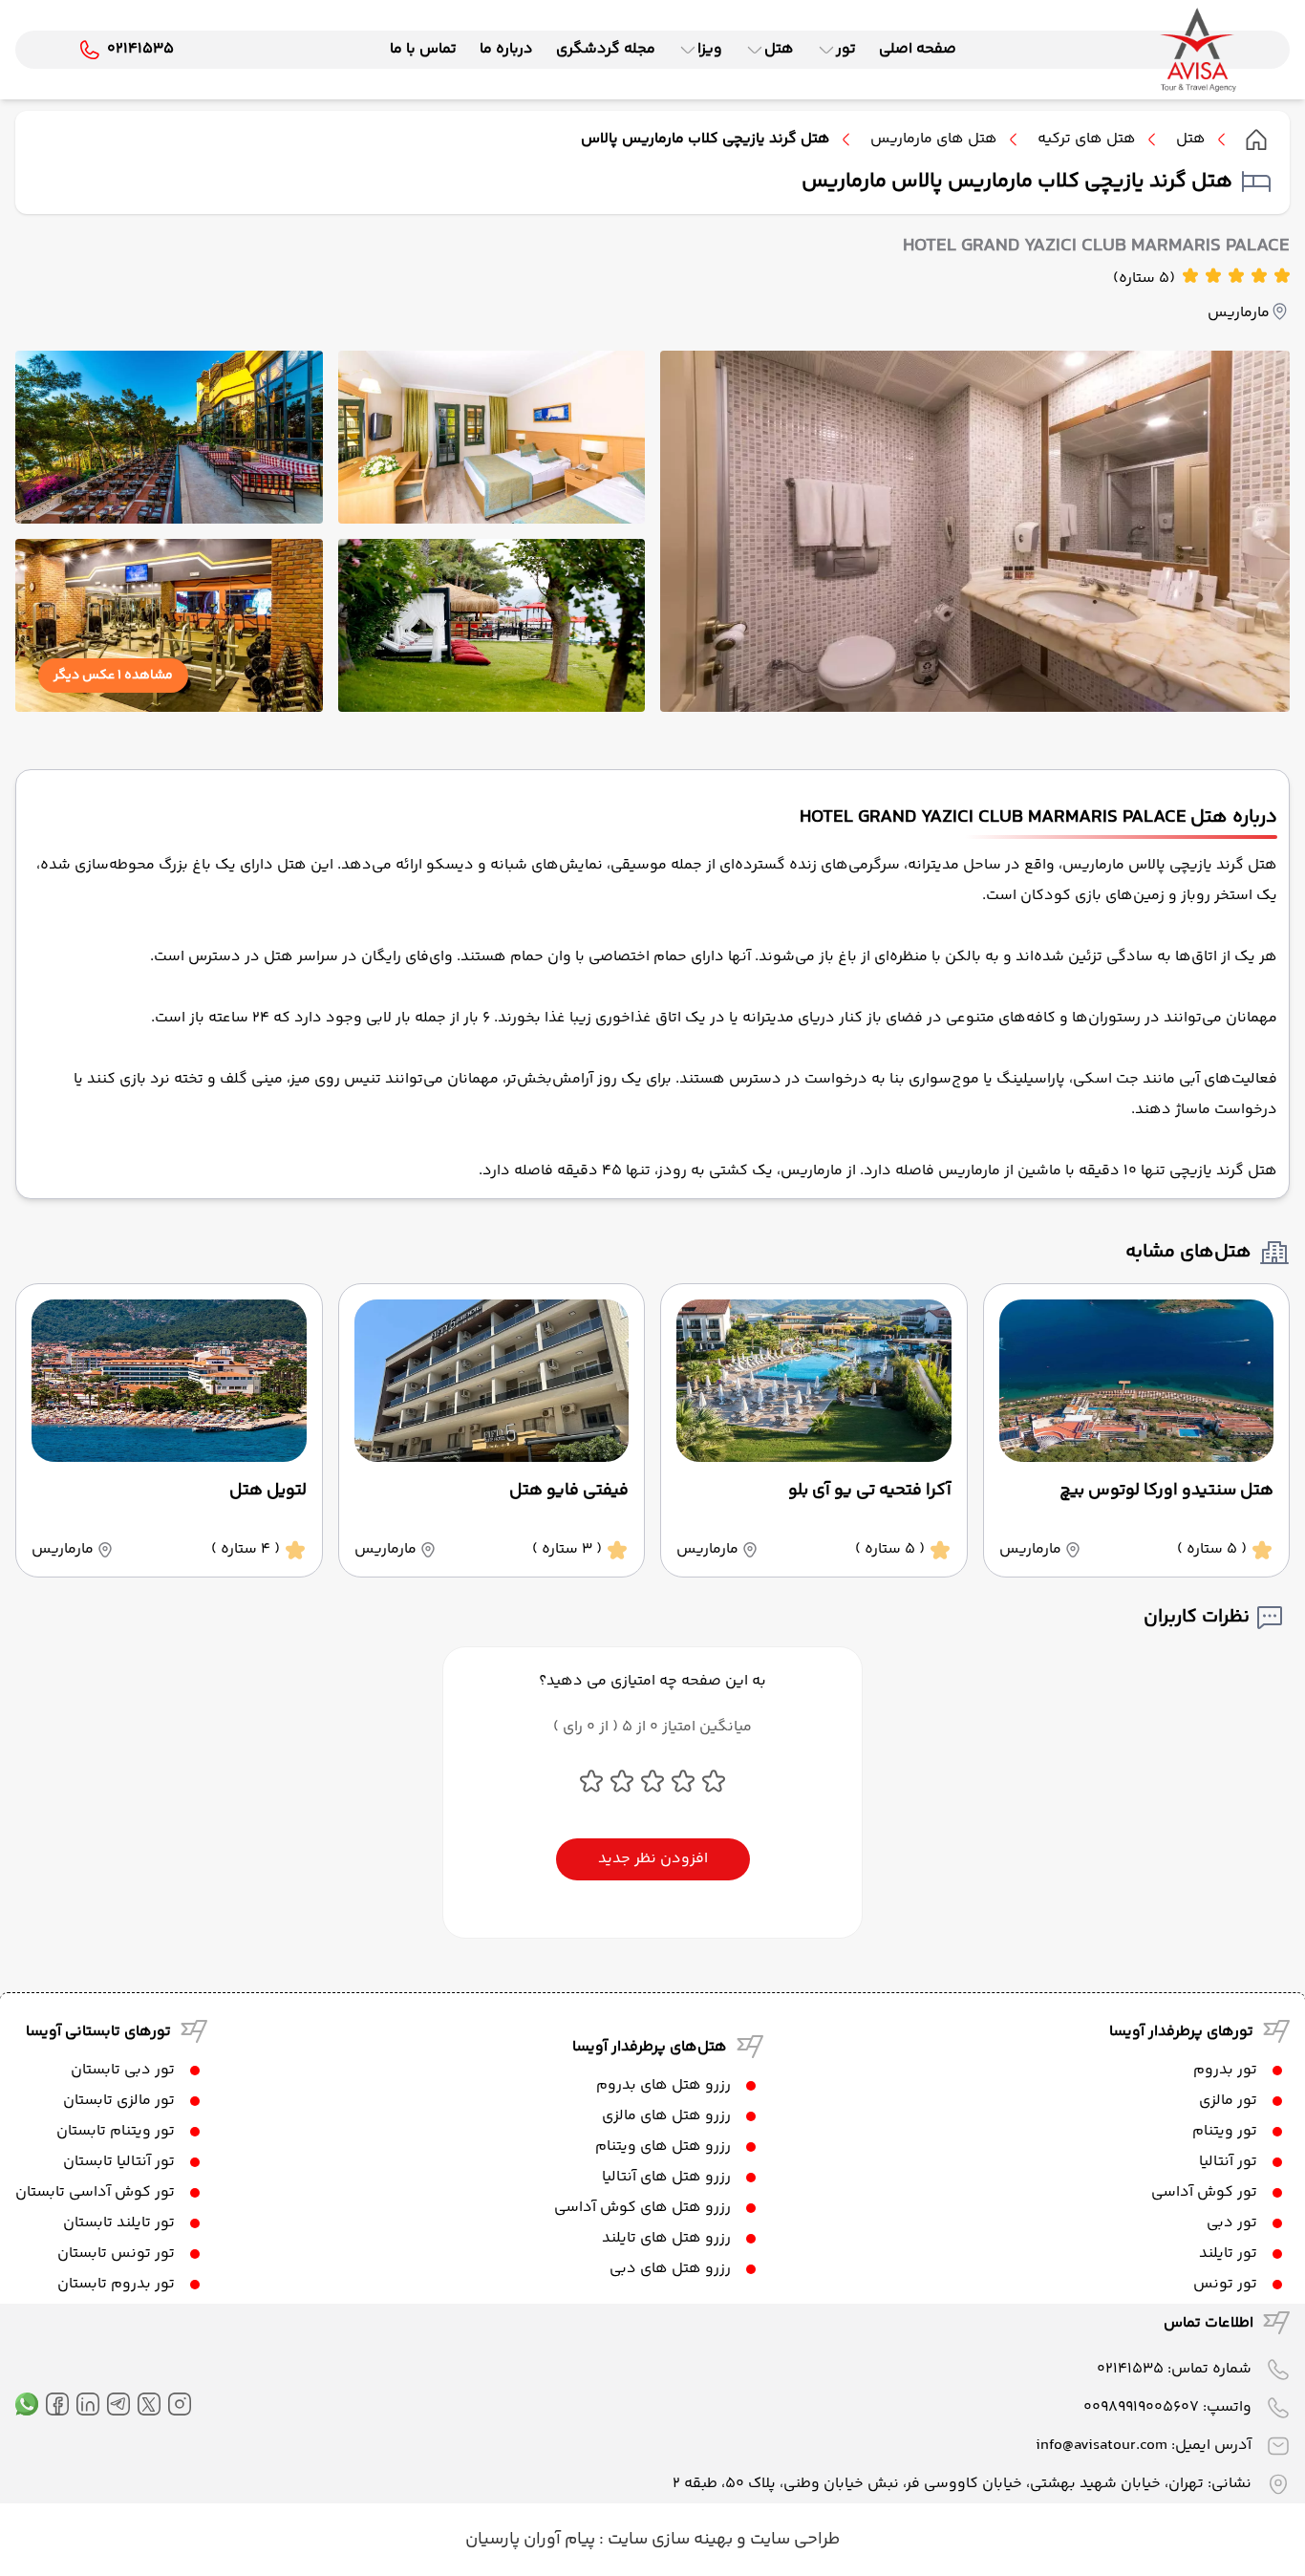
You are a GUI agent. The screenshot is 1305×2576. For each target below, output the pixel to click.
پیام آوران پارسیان (530, 2540)
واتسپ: (1167, 2407)
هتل (1191, 140)
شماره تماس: (1174, 2369)
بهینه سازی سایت (668, 2540)
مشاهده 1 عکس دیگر (113, 676)
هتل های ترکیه (1087, 140)
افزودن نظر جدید (653, 1859)
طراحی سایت (793, 2540)
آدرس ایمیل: (1144, 2446)
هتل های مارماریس (934, 140)
